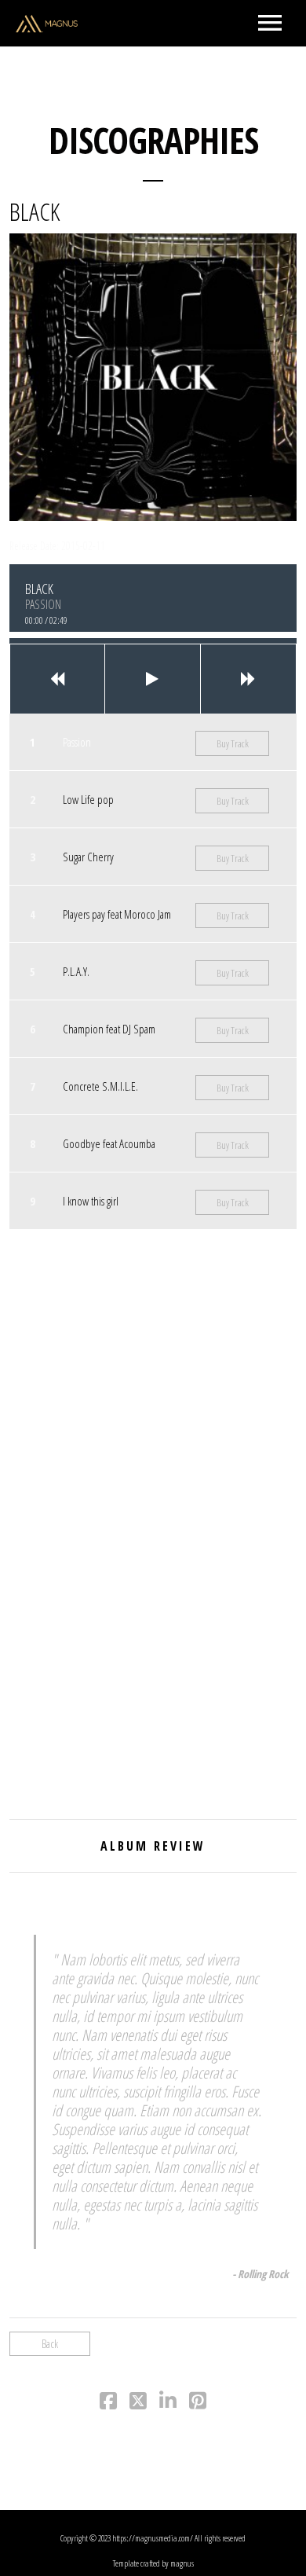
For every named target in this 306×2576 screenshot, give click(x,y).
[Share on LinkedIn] (168, 2404)
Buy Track (233, 743)
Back (50, 2344)
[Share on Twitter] (138, 2404)
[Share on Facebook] (108, 2404)
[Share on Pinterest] (198, 2404)
